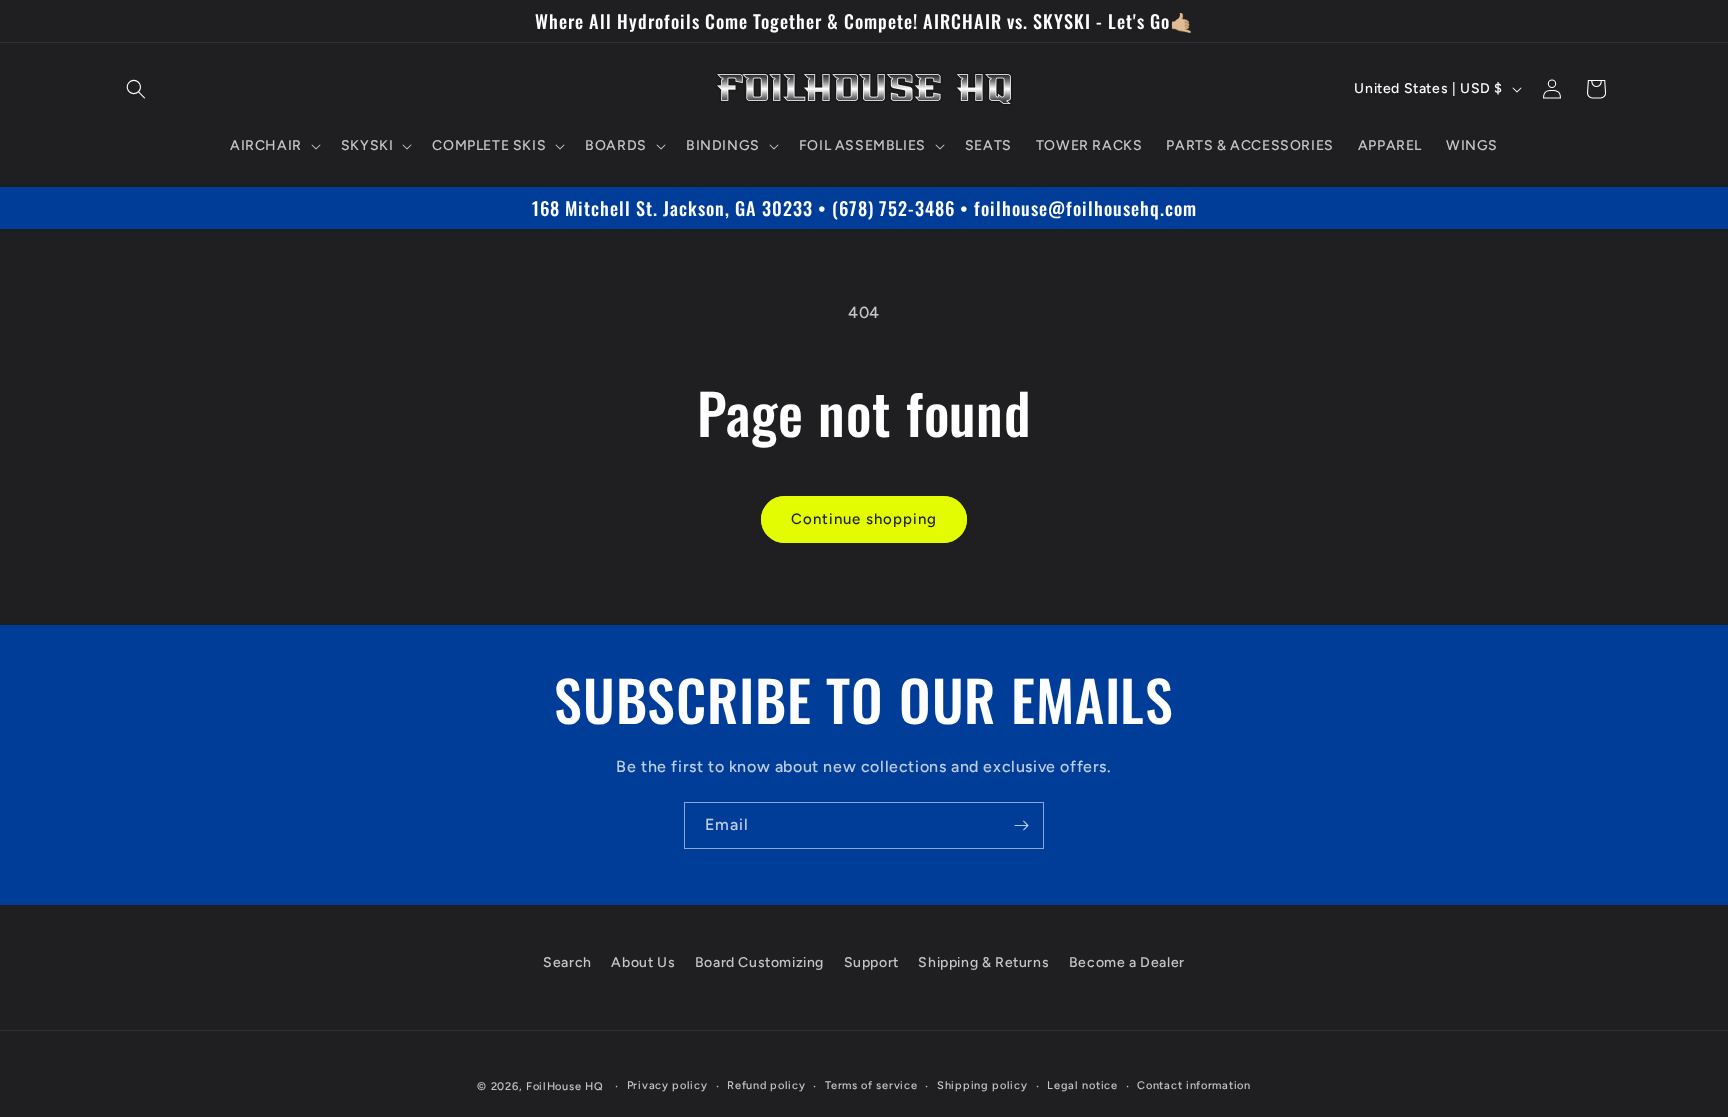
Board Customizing (759, 962)
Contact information (1193, 1085)
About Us (643, 962)
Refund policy (766, 1085)
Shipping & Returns (983, 962)
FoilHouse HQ (564, 1086)
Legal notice (1082, 1085)
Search (567, 962)
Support (871, 962)
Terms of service (871, 1085)
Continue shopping (864, 519)
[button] (136, 89)
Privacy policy (667, 1085)
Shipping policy (982, 1085)
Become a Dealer (1127, 962)
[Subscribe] (1021, 825)
